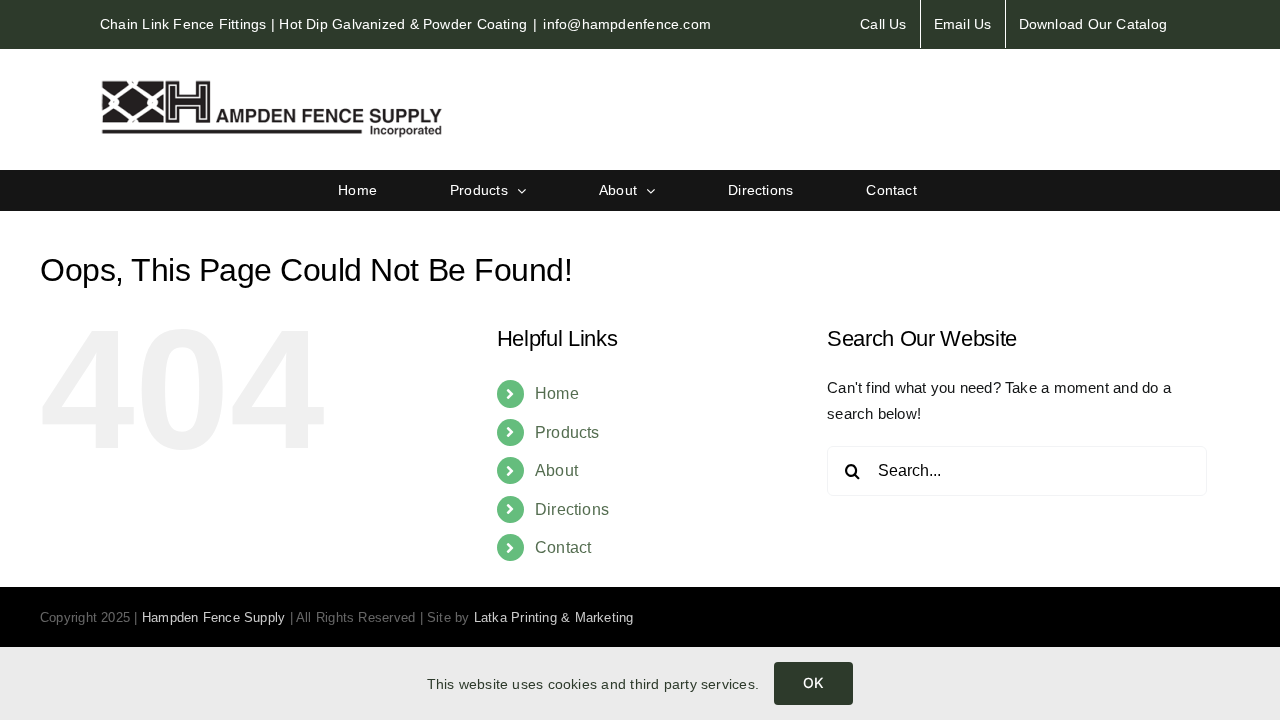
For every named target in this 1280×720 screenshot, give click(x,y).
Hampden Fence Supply (214, 617)
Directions (572, 509)
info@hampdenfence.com (627, 24)
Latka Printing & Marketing (554, 617)
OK (813, 682)
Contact (563, 547)
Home (557, 393)
